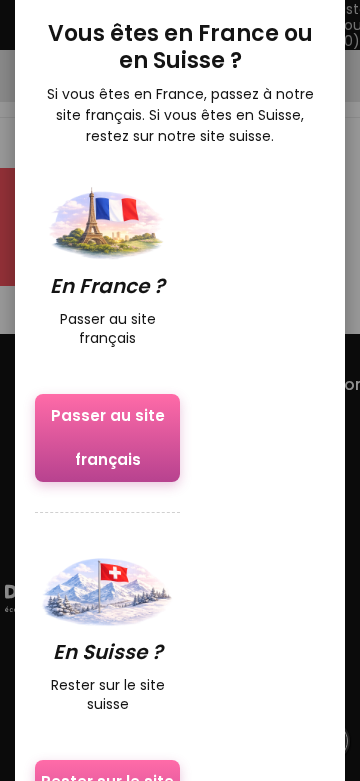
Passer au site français (108, 437)
